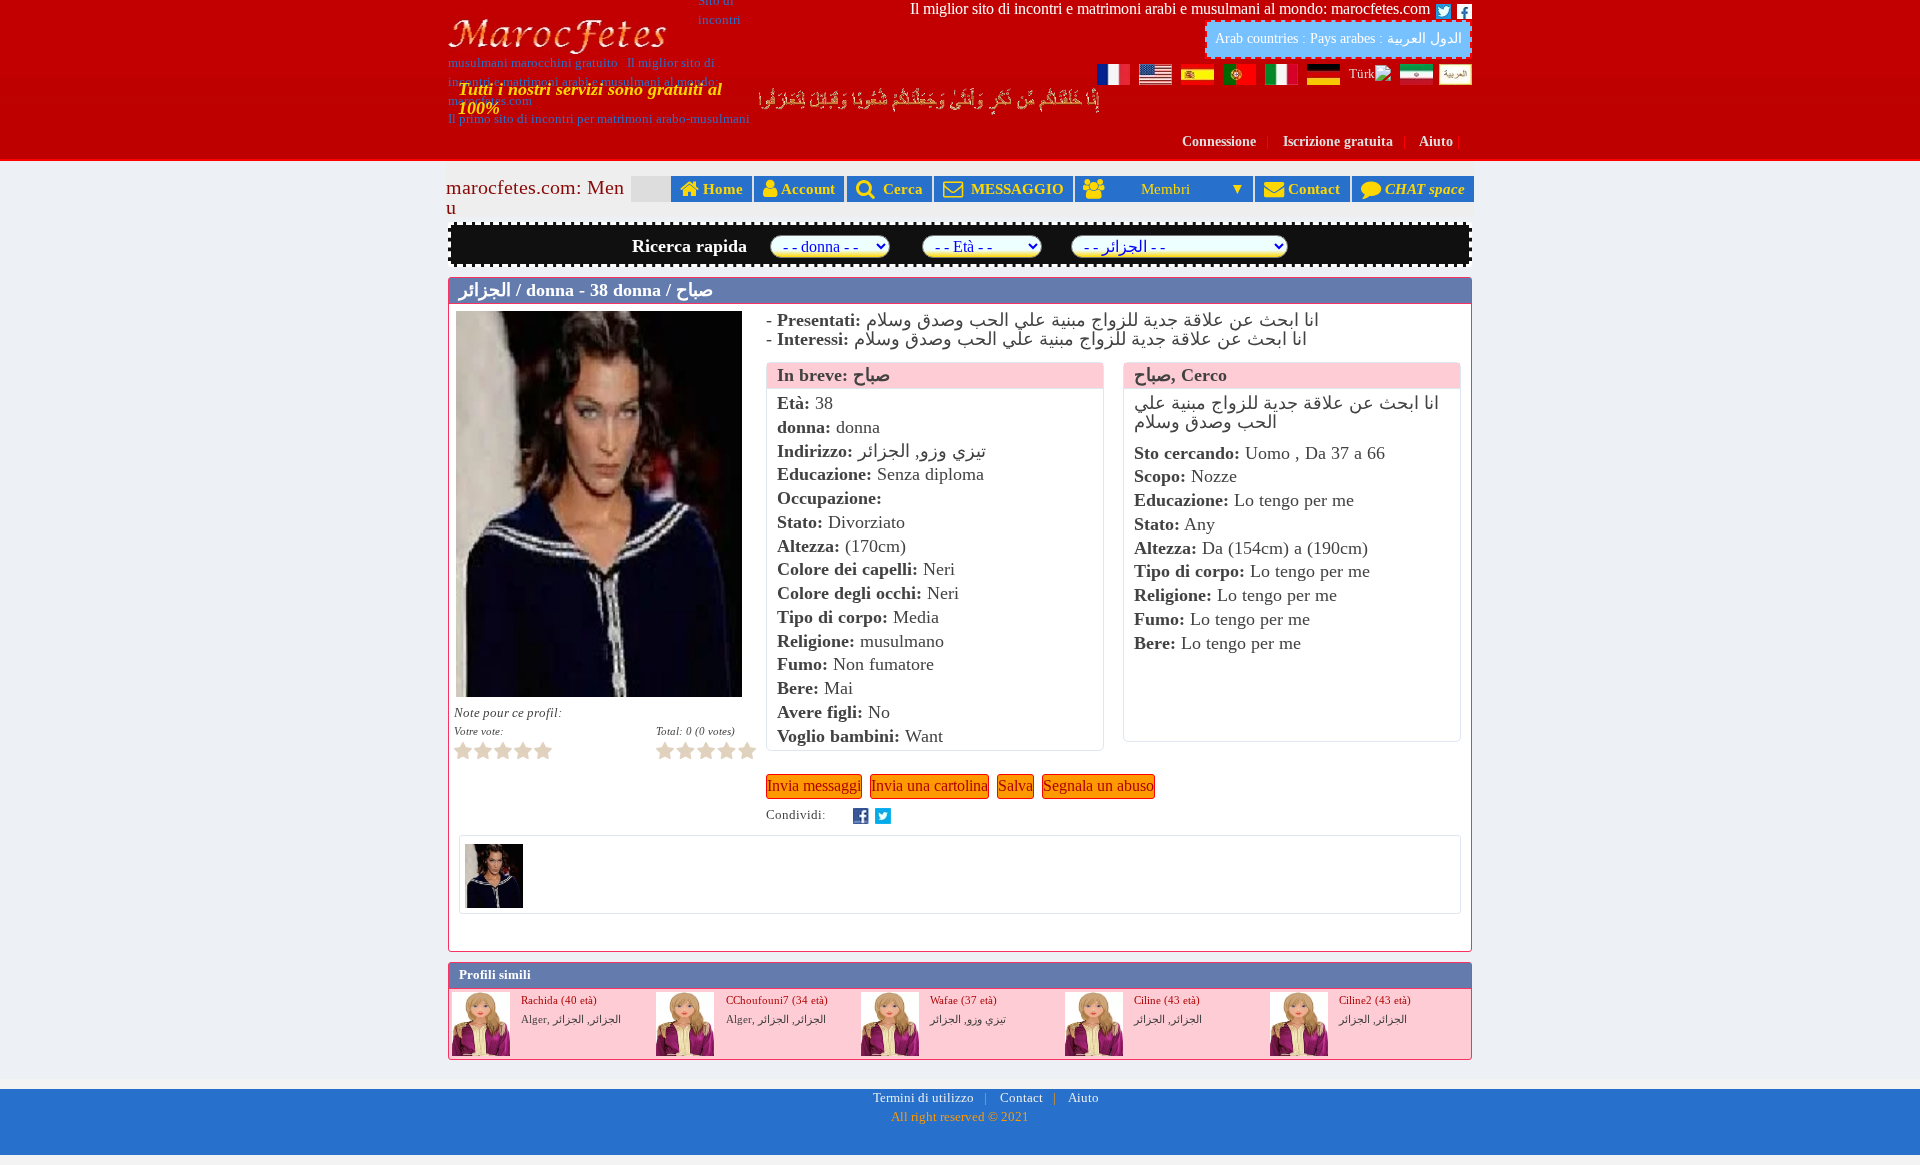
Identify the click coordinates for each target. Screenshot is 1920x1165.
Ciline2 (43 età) (1375, 1000)
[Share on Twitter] (883, 815)
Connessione (1219, 141)
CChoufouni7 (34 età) (777, 1000)
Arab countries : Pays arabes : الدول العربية (1338, 38)
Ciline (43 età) (1167, 1000)
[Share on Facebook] (861, 815)
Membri (1165, 188)
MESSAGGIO (1013, 188)
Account (806, 188)
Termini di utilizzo (923, 1098)
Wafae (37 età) (963, 1000)
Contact (1312, 188)
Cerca (899, 188)
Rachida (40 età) (559, 1000)
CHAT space (1423, 188)
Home (721, 188)
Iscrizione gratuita (1338, 141)
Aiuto (1436, 141)
